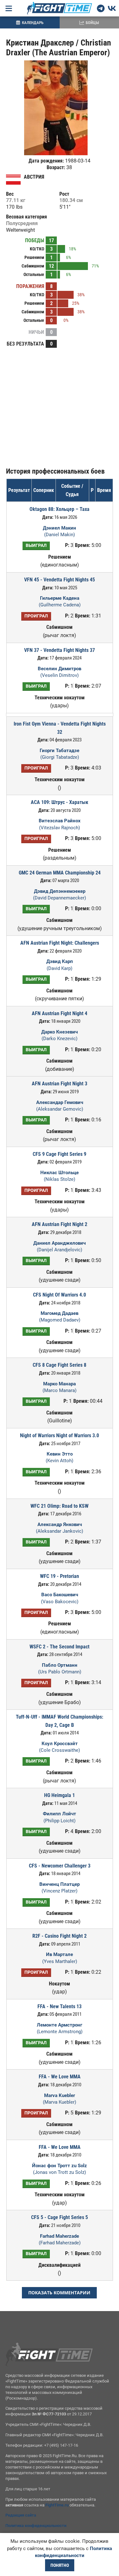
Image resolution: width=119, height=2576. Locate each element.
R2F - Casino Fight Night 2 (60, 1936)
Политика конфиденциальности (36, 2526)
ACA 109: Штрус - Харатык (60, 802)
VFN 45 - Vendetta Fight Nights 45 (60, 580)
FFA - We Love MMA (60, 2077)
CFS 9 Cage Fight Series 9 (60, 1154)
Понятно (60, 2565)
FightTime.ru (57, 2505)
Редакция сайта (21, 2515)
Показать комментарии (59, 2293)
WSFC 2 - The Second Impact (60, 1647)
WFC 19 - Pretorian (60, 1576)
